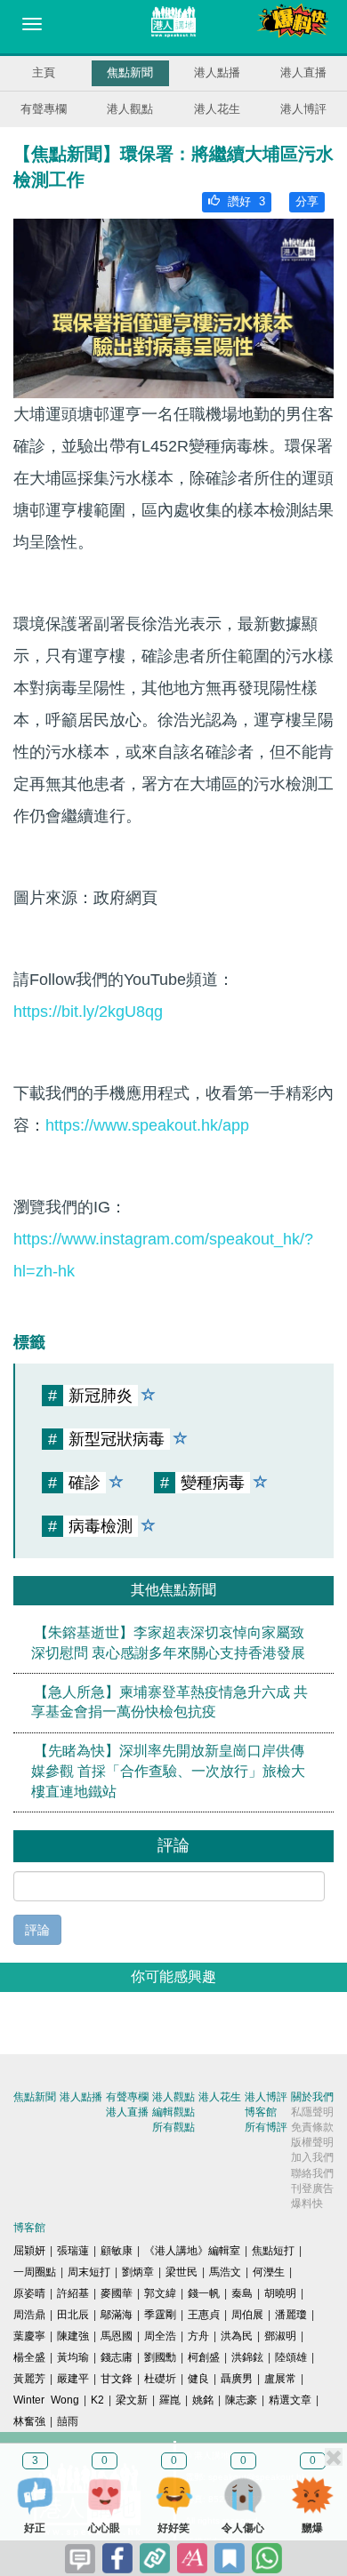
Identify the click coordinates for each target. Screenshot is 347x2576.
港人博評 (303, 109)
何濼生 (269, 2272)
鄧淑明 (280, 2336)
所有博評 (266, 2127)
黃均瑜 (73, 2357)
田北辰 (73, 2315)
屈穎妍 (29, 2251)
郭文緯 (160, 2293)
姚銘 (203, 2400)
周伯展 (247, 2315)
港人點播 (217, 72)
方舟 (198, 2336)
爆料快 (307, 2204)
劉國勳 (160, 2357)
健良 (198, 2379)
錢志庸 (117, 2357)
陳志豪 (241, 2400)
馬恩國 (117, 2336)
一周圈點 (35, 2272)
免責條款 (312, 2127)
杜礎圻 (160, 2379)
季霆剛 (160, 2315)
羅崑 (170, 2400)
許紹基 (73, 2293)
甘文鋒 (117, 2379)
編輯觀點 (173, 2112)
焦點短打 (273, 2251)
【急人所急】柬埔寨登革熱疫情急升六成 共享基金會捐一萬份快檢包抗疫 (169, 1702)
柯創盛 (204, 2357)
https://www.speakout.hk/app (147, 1125)
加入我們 (312, 2157)
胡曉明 (280, 2293)
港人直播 (303, 72)
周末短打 (89, 2272)
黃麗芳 (29, 2379)
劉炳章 (138, 2272)
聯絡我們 (312, 2173)
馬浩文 (225, 2272)
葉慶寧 (29, 2336)
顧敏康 (117, 2251)
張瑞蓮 (73, 2251)
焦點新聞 (130, 72)
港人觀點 (130, 109)
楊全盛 (29, 2357)
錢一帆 (204, 2293)
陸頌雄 (291, 2357)
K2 (97, 2400)
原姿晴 (29, 2293)
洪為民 (237, 2336)
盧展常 (280, 2379)
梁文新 (132, 2400)
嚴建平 (73, 2379)
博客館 (261, 2112)
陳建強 (73, 2336)
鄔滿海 (117, 2315)
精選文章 (290, 2400)
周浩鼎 (29, 2315)
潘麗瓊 (291, 2315)
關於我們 (312, 2097)
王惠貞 (204, 2315)
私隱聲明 (312, 2112)
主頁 (44, 72)
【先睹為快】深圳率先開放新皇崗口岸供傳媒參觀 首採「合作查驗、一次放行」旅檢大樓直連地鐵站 (168, 1772)
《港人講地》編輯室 (192, 2251)
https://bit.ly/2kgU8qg (88, 1012)
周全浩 (160, 2336)
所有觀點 (173, 2127)
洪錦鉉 (247, 2357)
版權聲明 (312, 2142)
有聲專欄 (44, 109)
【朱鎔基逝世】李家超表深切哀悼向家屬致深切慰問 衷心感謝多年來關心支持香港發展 (168, 1643)
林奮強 (29, 2421)
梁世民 (182, 2272)
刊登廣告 (312, 2188)
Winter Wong (46, 2400)
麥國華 (117, 2293)
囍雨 (68, 2421)
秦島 (242, 2293)
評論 (37, 1930)
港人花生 (217, 109)
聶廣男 (237, 2379)
